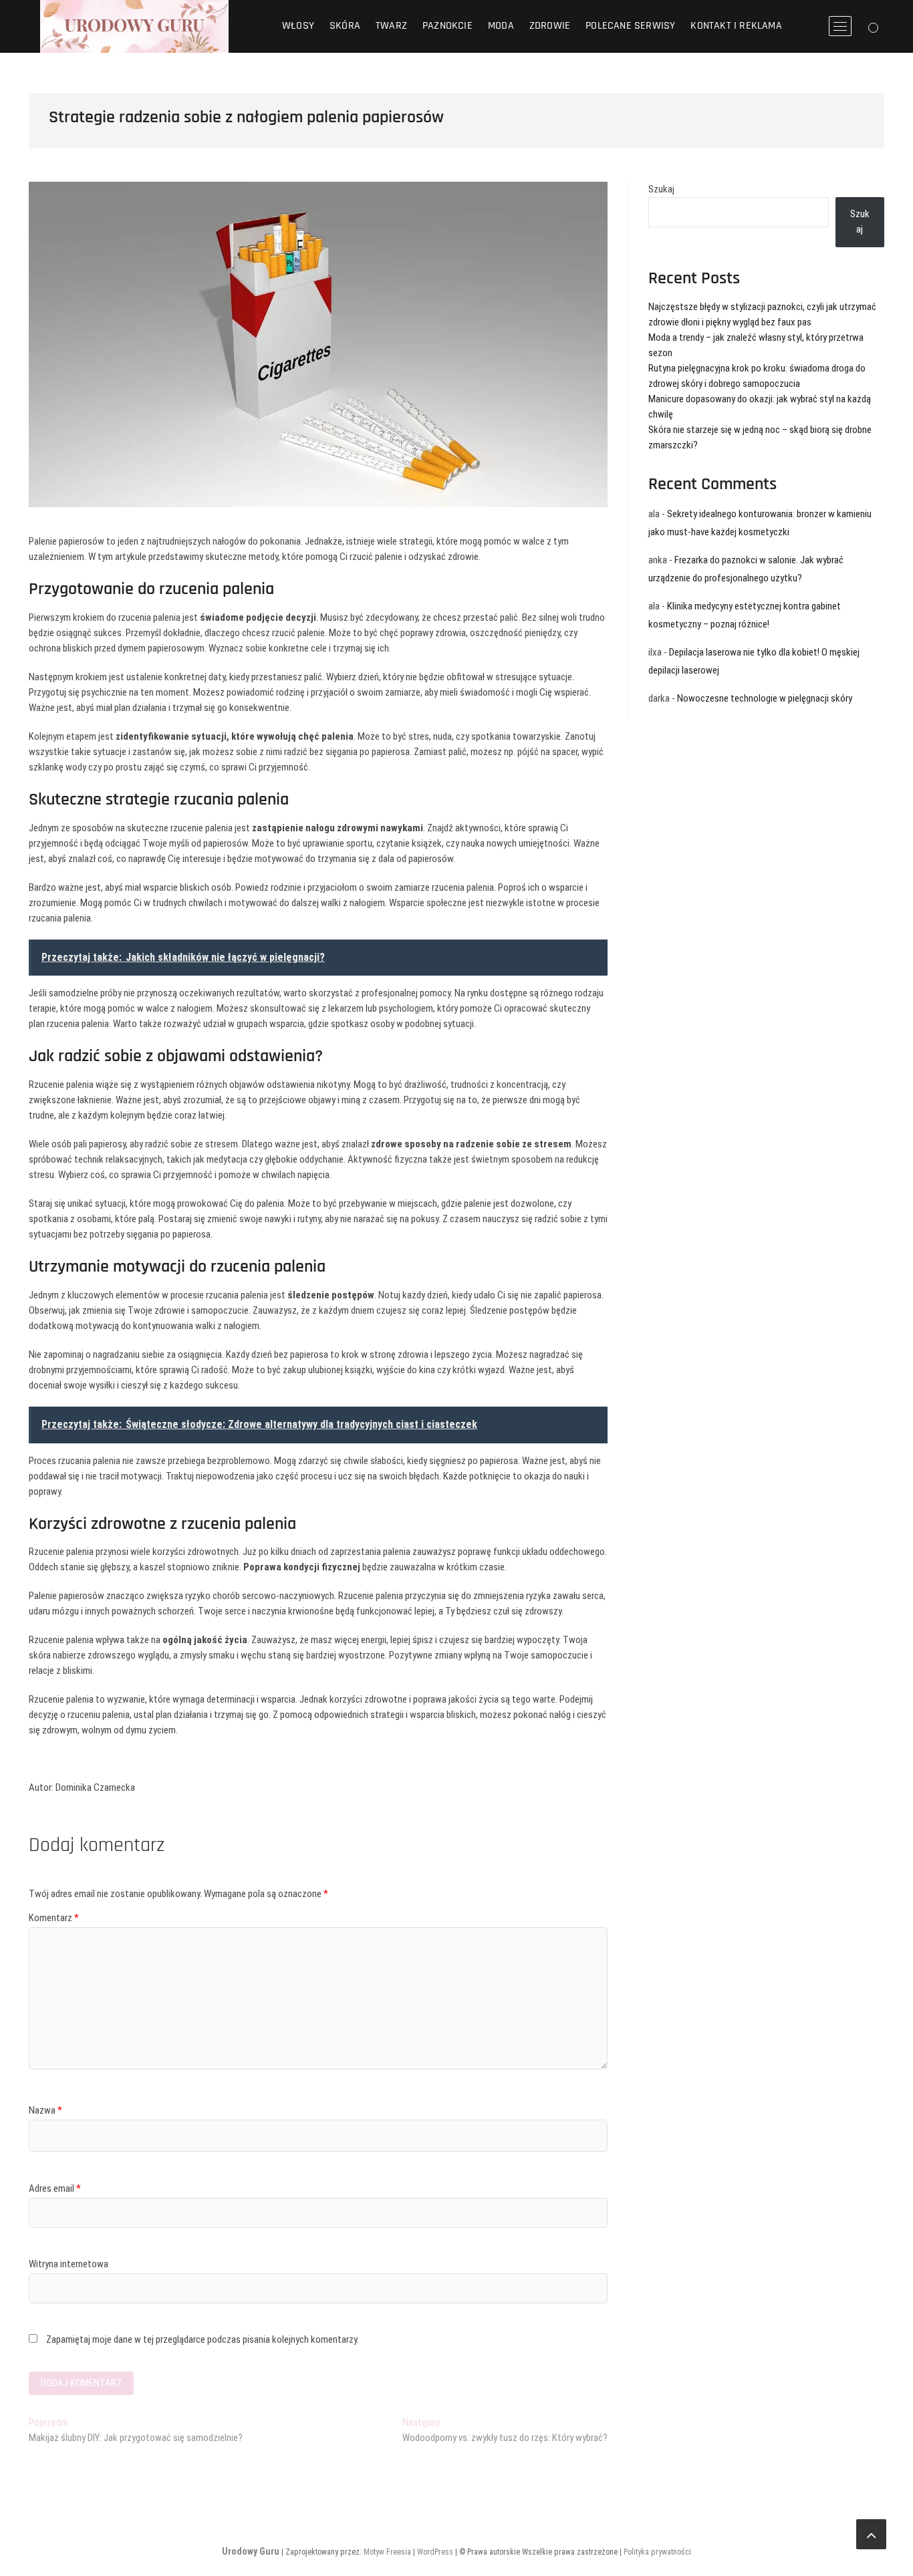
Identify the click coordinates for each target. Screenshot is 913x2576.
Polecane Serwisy (630, 26)
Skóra (345, 26)
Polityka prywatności (657, 2552)
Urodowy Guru (251, 2551)
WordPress (435, 2552)
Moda (501, 26)
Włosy (298, 26)
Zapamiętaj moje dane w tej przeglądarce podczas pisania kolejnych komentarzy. (203, 2339)
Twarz (391, 26)
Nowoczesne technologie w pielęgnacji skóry (765, 698)
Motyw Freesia (387, 2552)
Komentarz (54, 1918)
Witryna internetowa (69, 2264)
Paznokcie (447, 26)
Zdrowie (550, 26)
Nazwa (45, 2110)
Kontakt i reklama (736, 26)
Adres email (55, 2188)
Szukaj (661, 189)
